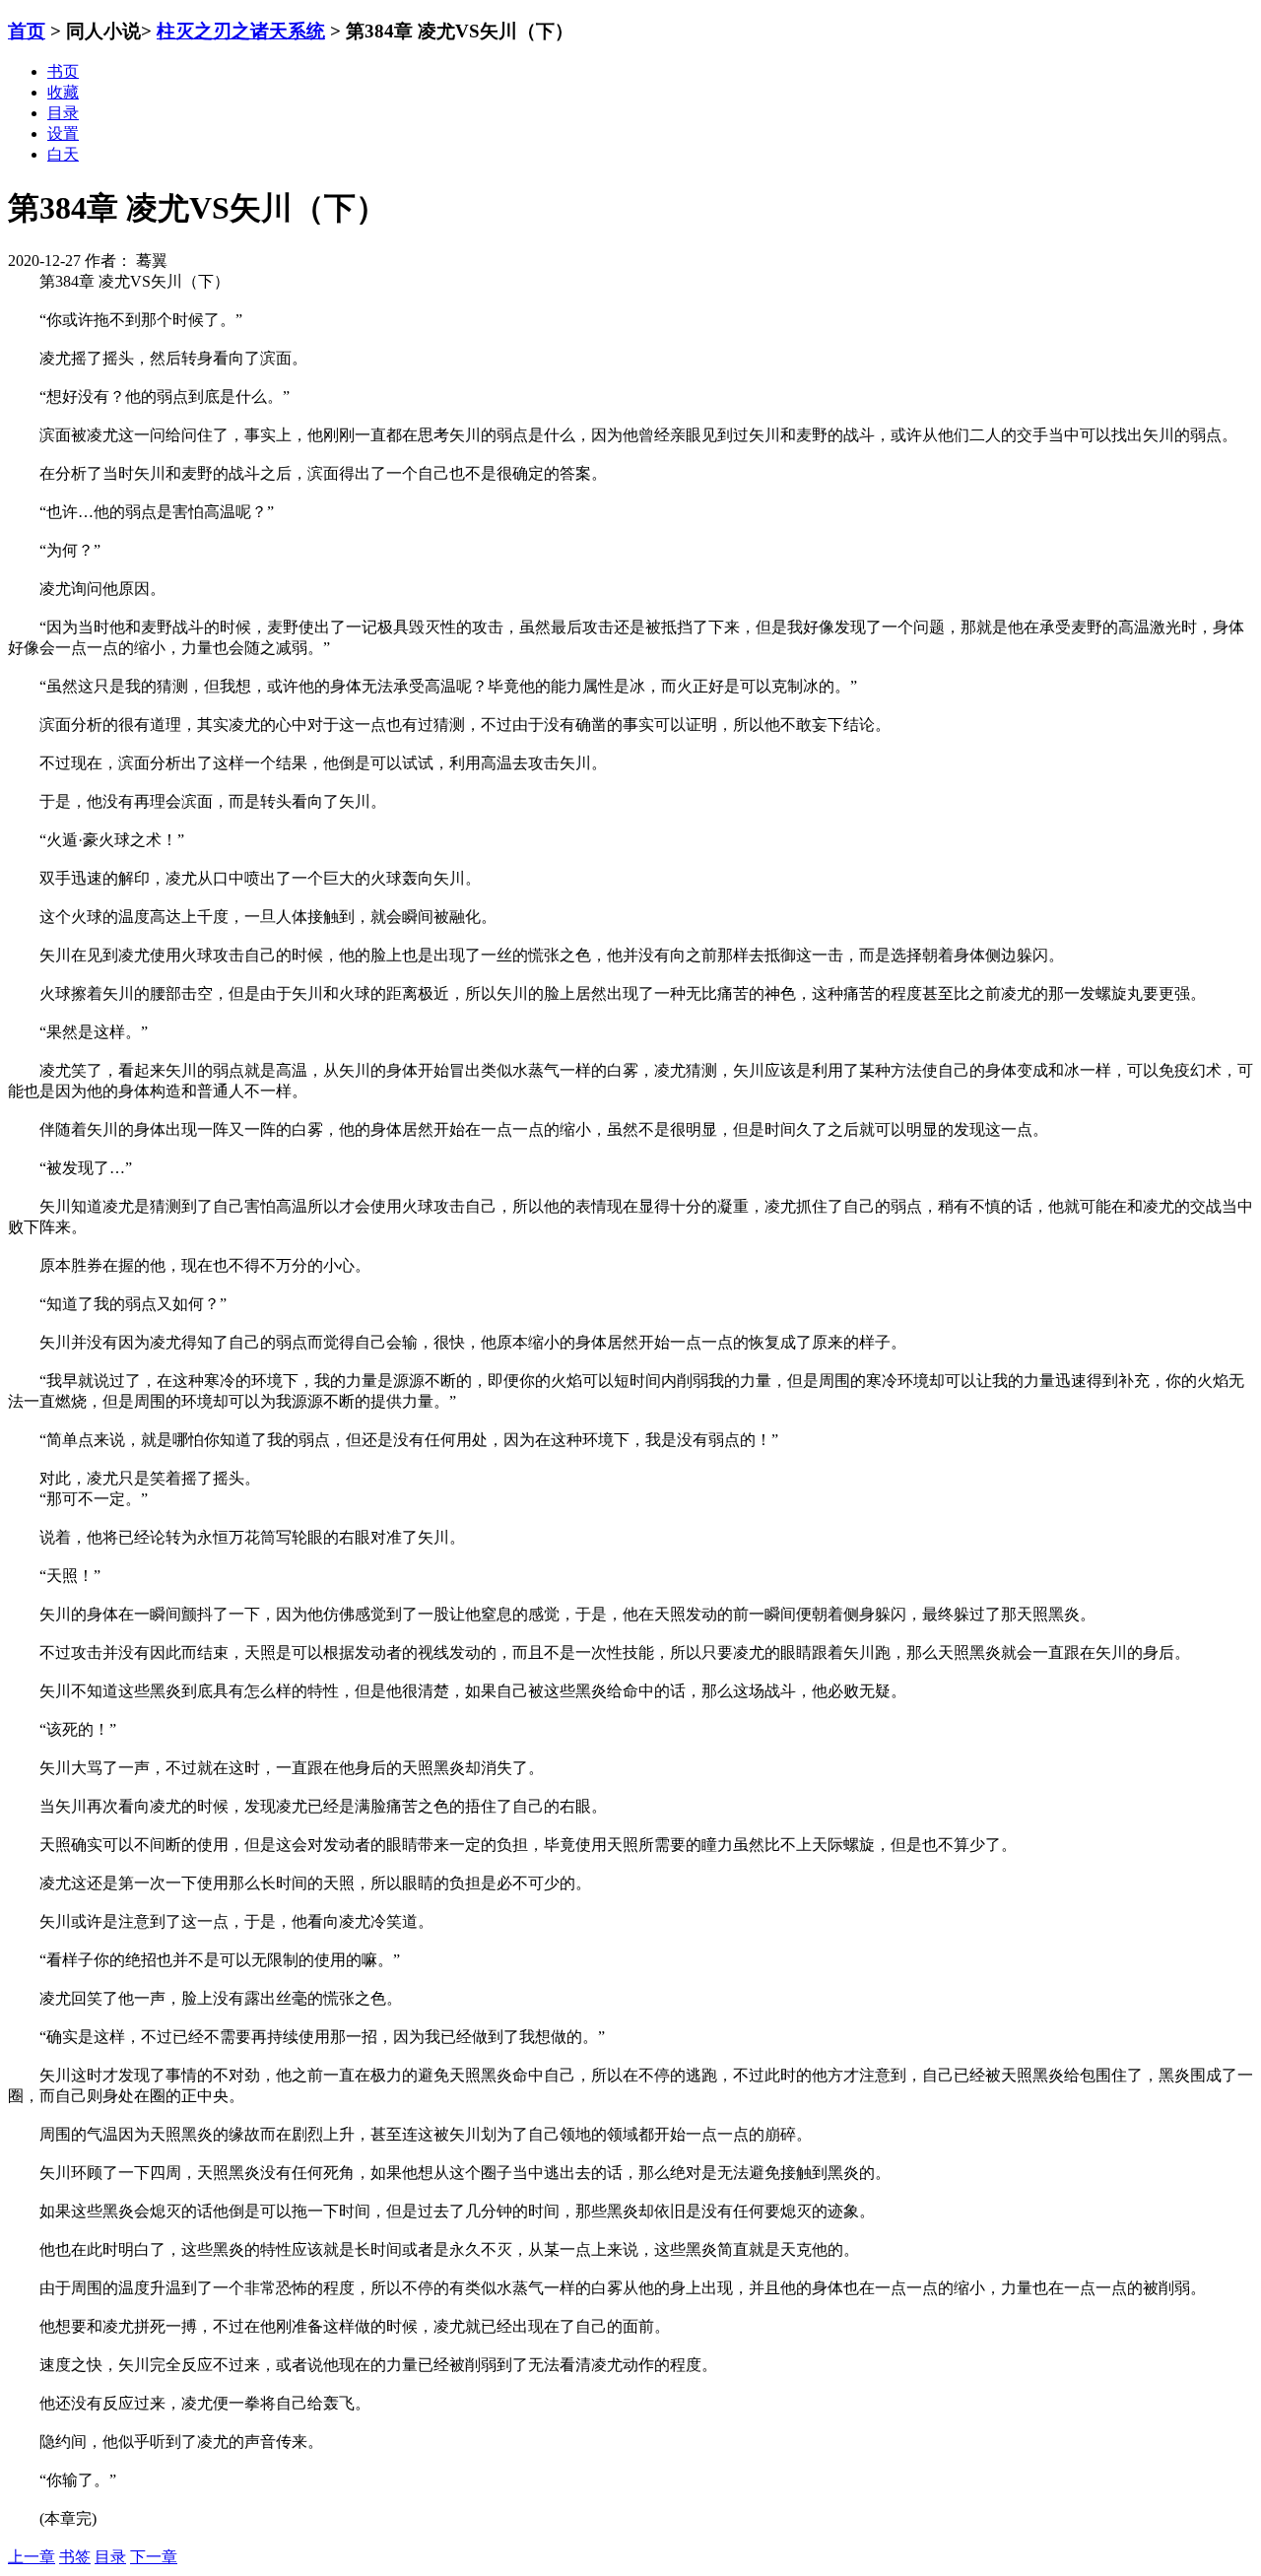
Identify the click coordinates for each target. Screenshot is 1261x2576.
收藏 (63, 92)
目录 (110, 2557)
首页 (27, 31)
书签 (75, 2557)
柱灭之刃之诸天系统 (241, 31)
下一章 (154, 2557)
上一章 (32, 2557)
